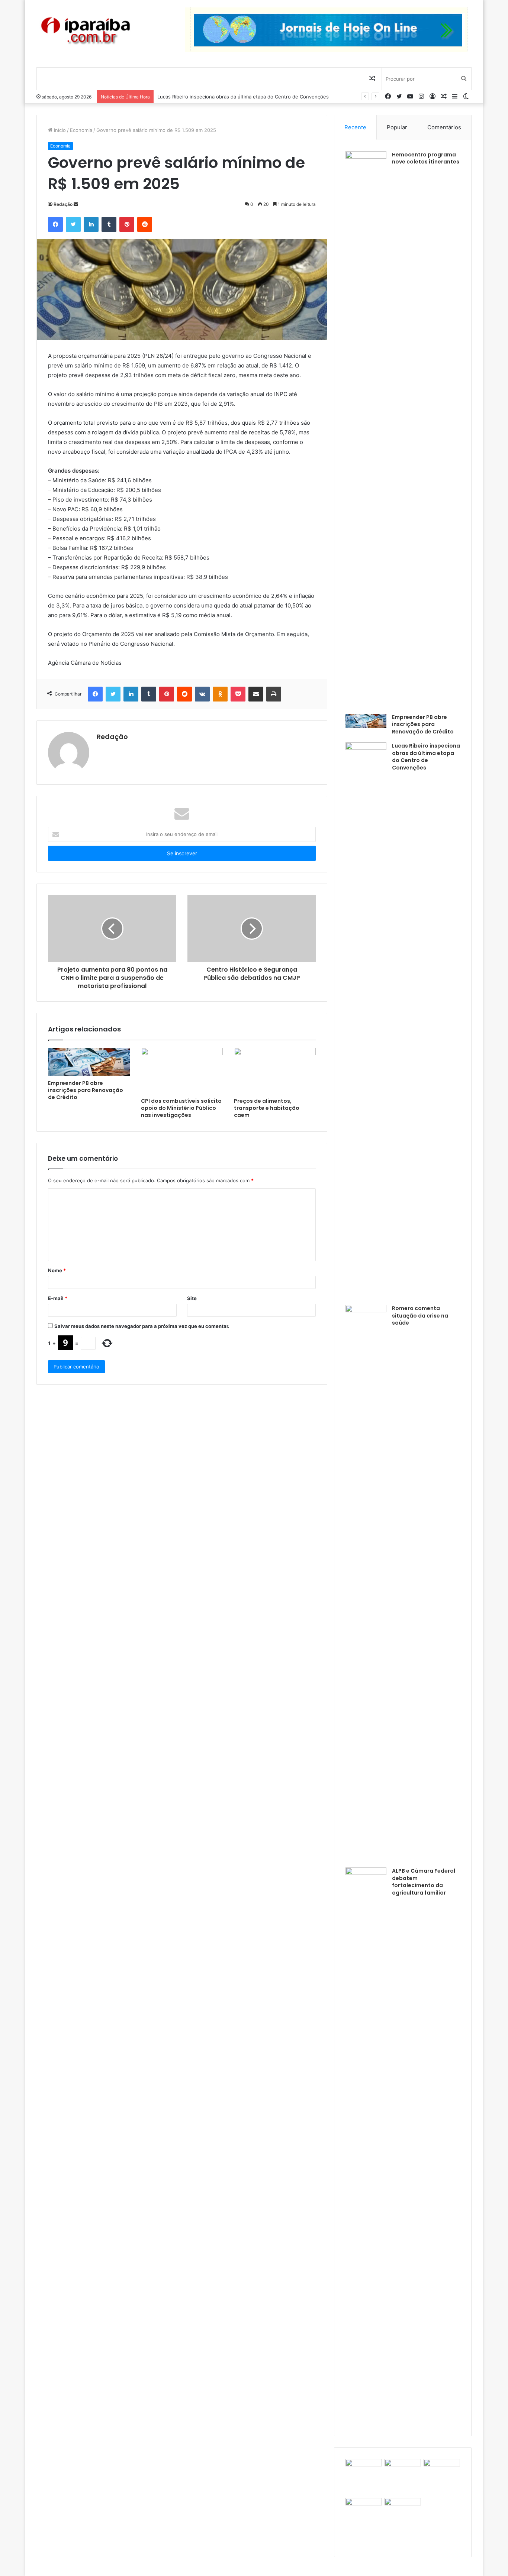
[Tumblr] (109, 224)
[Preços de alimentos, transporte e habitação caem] (275, 1071)
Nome (57, 1270)
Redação (63, 204)
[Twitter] (73, 224)
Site (192, 1298)
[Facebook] (55, 224)
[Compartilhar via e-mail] (256, 694)
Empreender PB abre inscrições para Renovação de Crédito (86, 1090)
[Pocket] (238, 694)
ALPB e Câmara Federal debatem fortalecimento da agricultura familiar (424, 1882)
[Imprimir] (274, 694)
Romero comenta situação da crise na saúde (209, 97)
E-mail (58, 1298)
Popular (397, 127)
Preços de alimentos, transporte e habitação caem (267, 1108)
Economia (81, 130)
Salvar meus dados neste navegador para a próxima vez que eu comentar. (142, 1326)
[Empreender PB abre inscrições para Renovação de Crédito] (89, 1062)
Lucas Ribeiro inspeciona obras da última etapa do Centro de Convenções (426, 757)
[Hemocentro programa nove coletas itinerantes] (366, 430)
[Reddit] (145, 224)
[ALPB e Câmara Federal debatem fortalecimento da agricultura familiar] (366, 2146)
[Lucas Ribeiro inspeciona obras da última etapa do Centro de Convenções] (366, 1021)
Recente (355, 127)
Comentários (444, 127)
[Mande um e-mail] (76, 204)
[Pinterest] (127, 224)
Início (59, 130)
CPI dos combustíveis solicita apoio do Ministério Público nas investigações (181, 1108)
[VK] (202, 694)
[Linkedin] (91, 224)
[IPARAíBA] (85, 31)
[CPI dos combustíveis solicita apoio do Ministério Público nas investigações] (182, 1071)
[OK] (220, 694)
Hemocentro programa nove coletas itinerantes (426, 158)
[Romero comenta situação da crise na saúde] (366, 1584)
